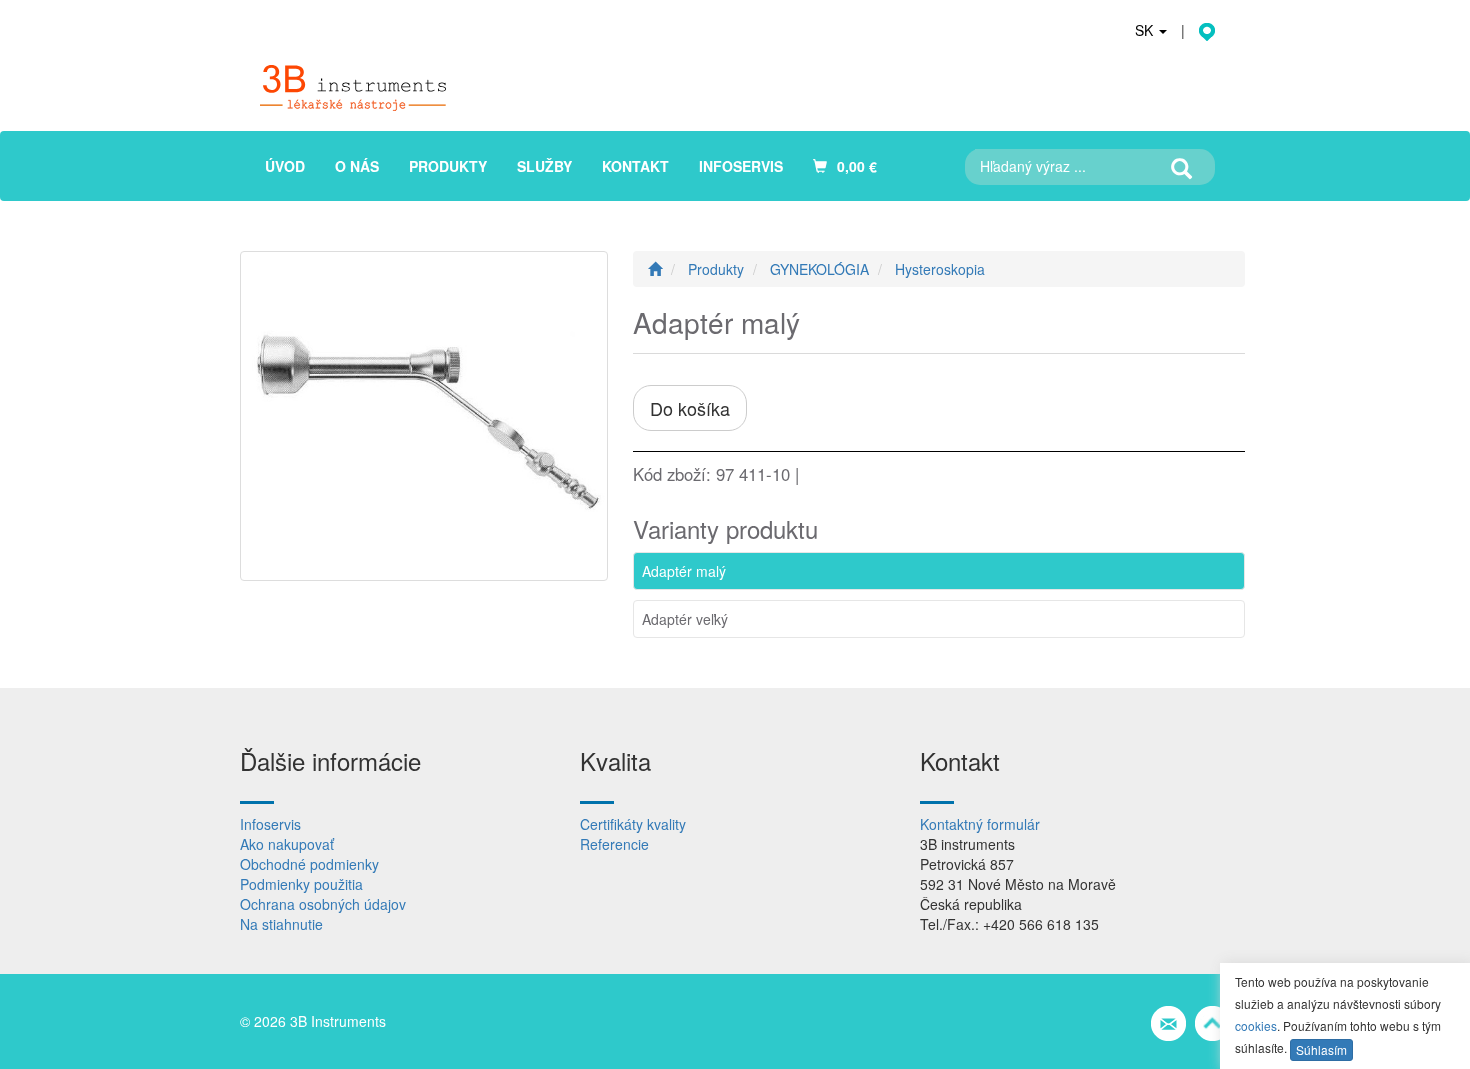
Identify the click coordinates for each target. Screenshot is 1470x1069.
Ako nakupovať (287, 844)
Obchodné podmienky (309, 864)
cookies (1256, 1025)
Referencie (614, 844)
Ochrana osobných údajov (323, 904)
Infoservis (270, 824)
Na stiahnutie (281, 924)
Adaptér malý (684, 571)
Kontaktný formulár (980, 824)
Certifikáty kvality (633, 824)
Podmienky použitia (301, 884)
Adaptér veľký (685, 619)
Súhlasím (1321, 1049)
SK (1146, 30)
